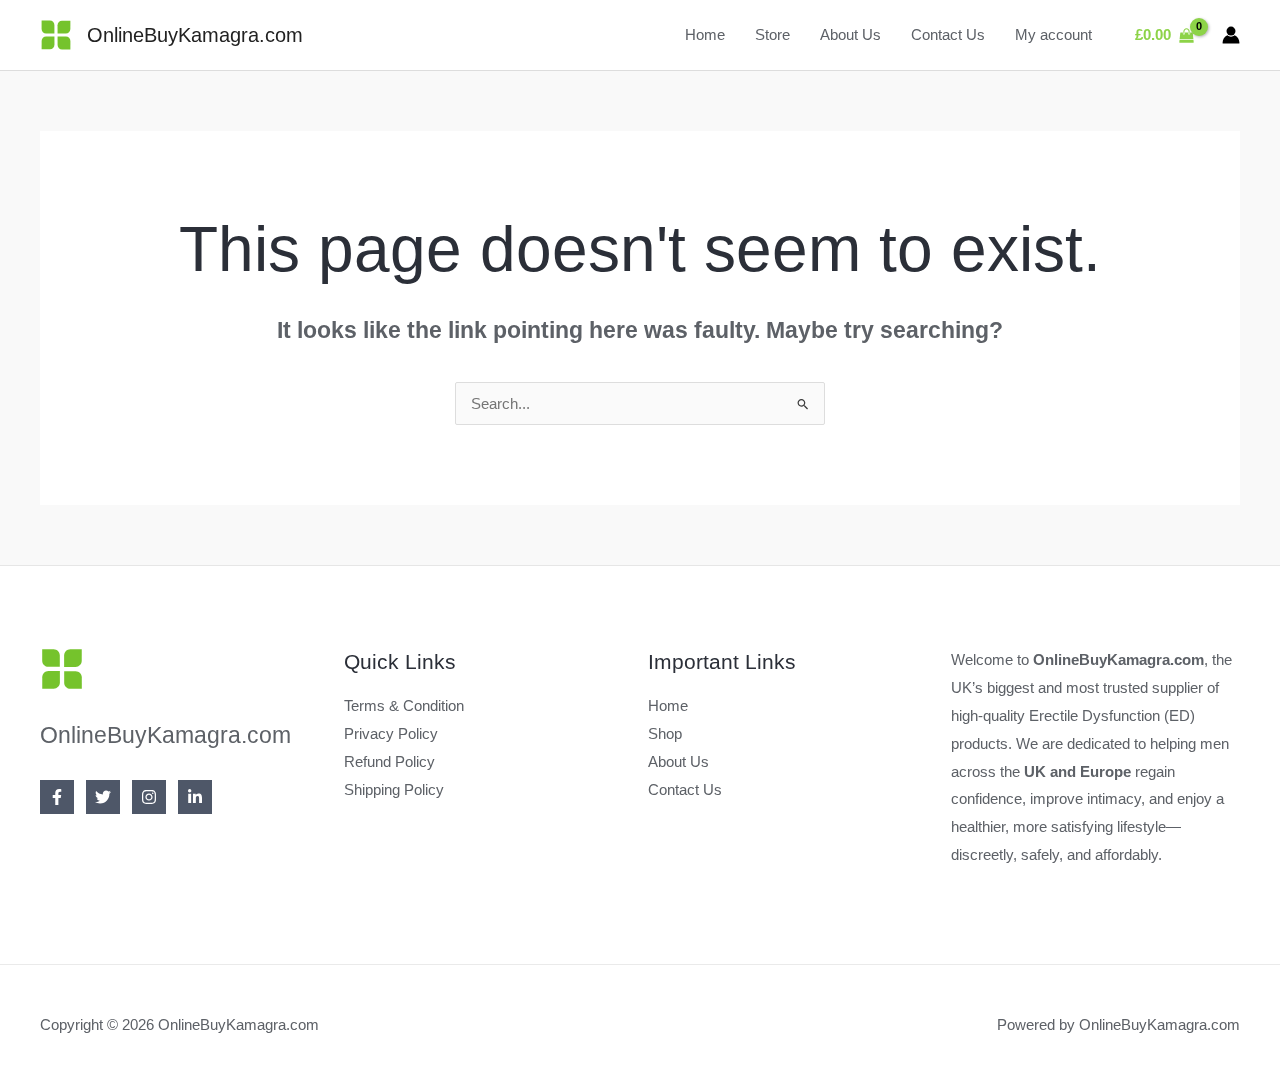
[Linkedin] (195, 797)
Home (705, 34)
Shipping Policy (394, 789)
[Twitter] (103, 797)
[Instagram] (149, 797)
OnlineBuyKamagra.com (195, 35)
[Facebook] (57, 797)
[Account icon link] (1231, 35)
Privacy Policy (391, 733)
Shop (665, 733)
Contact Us (948, 34)
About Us (850, 34)
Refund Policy (389, 761)
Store (772, 34)
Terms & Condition (404, 705)
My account (1053, 34)
